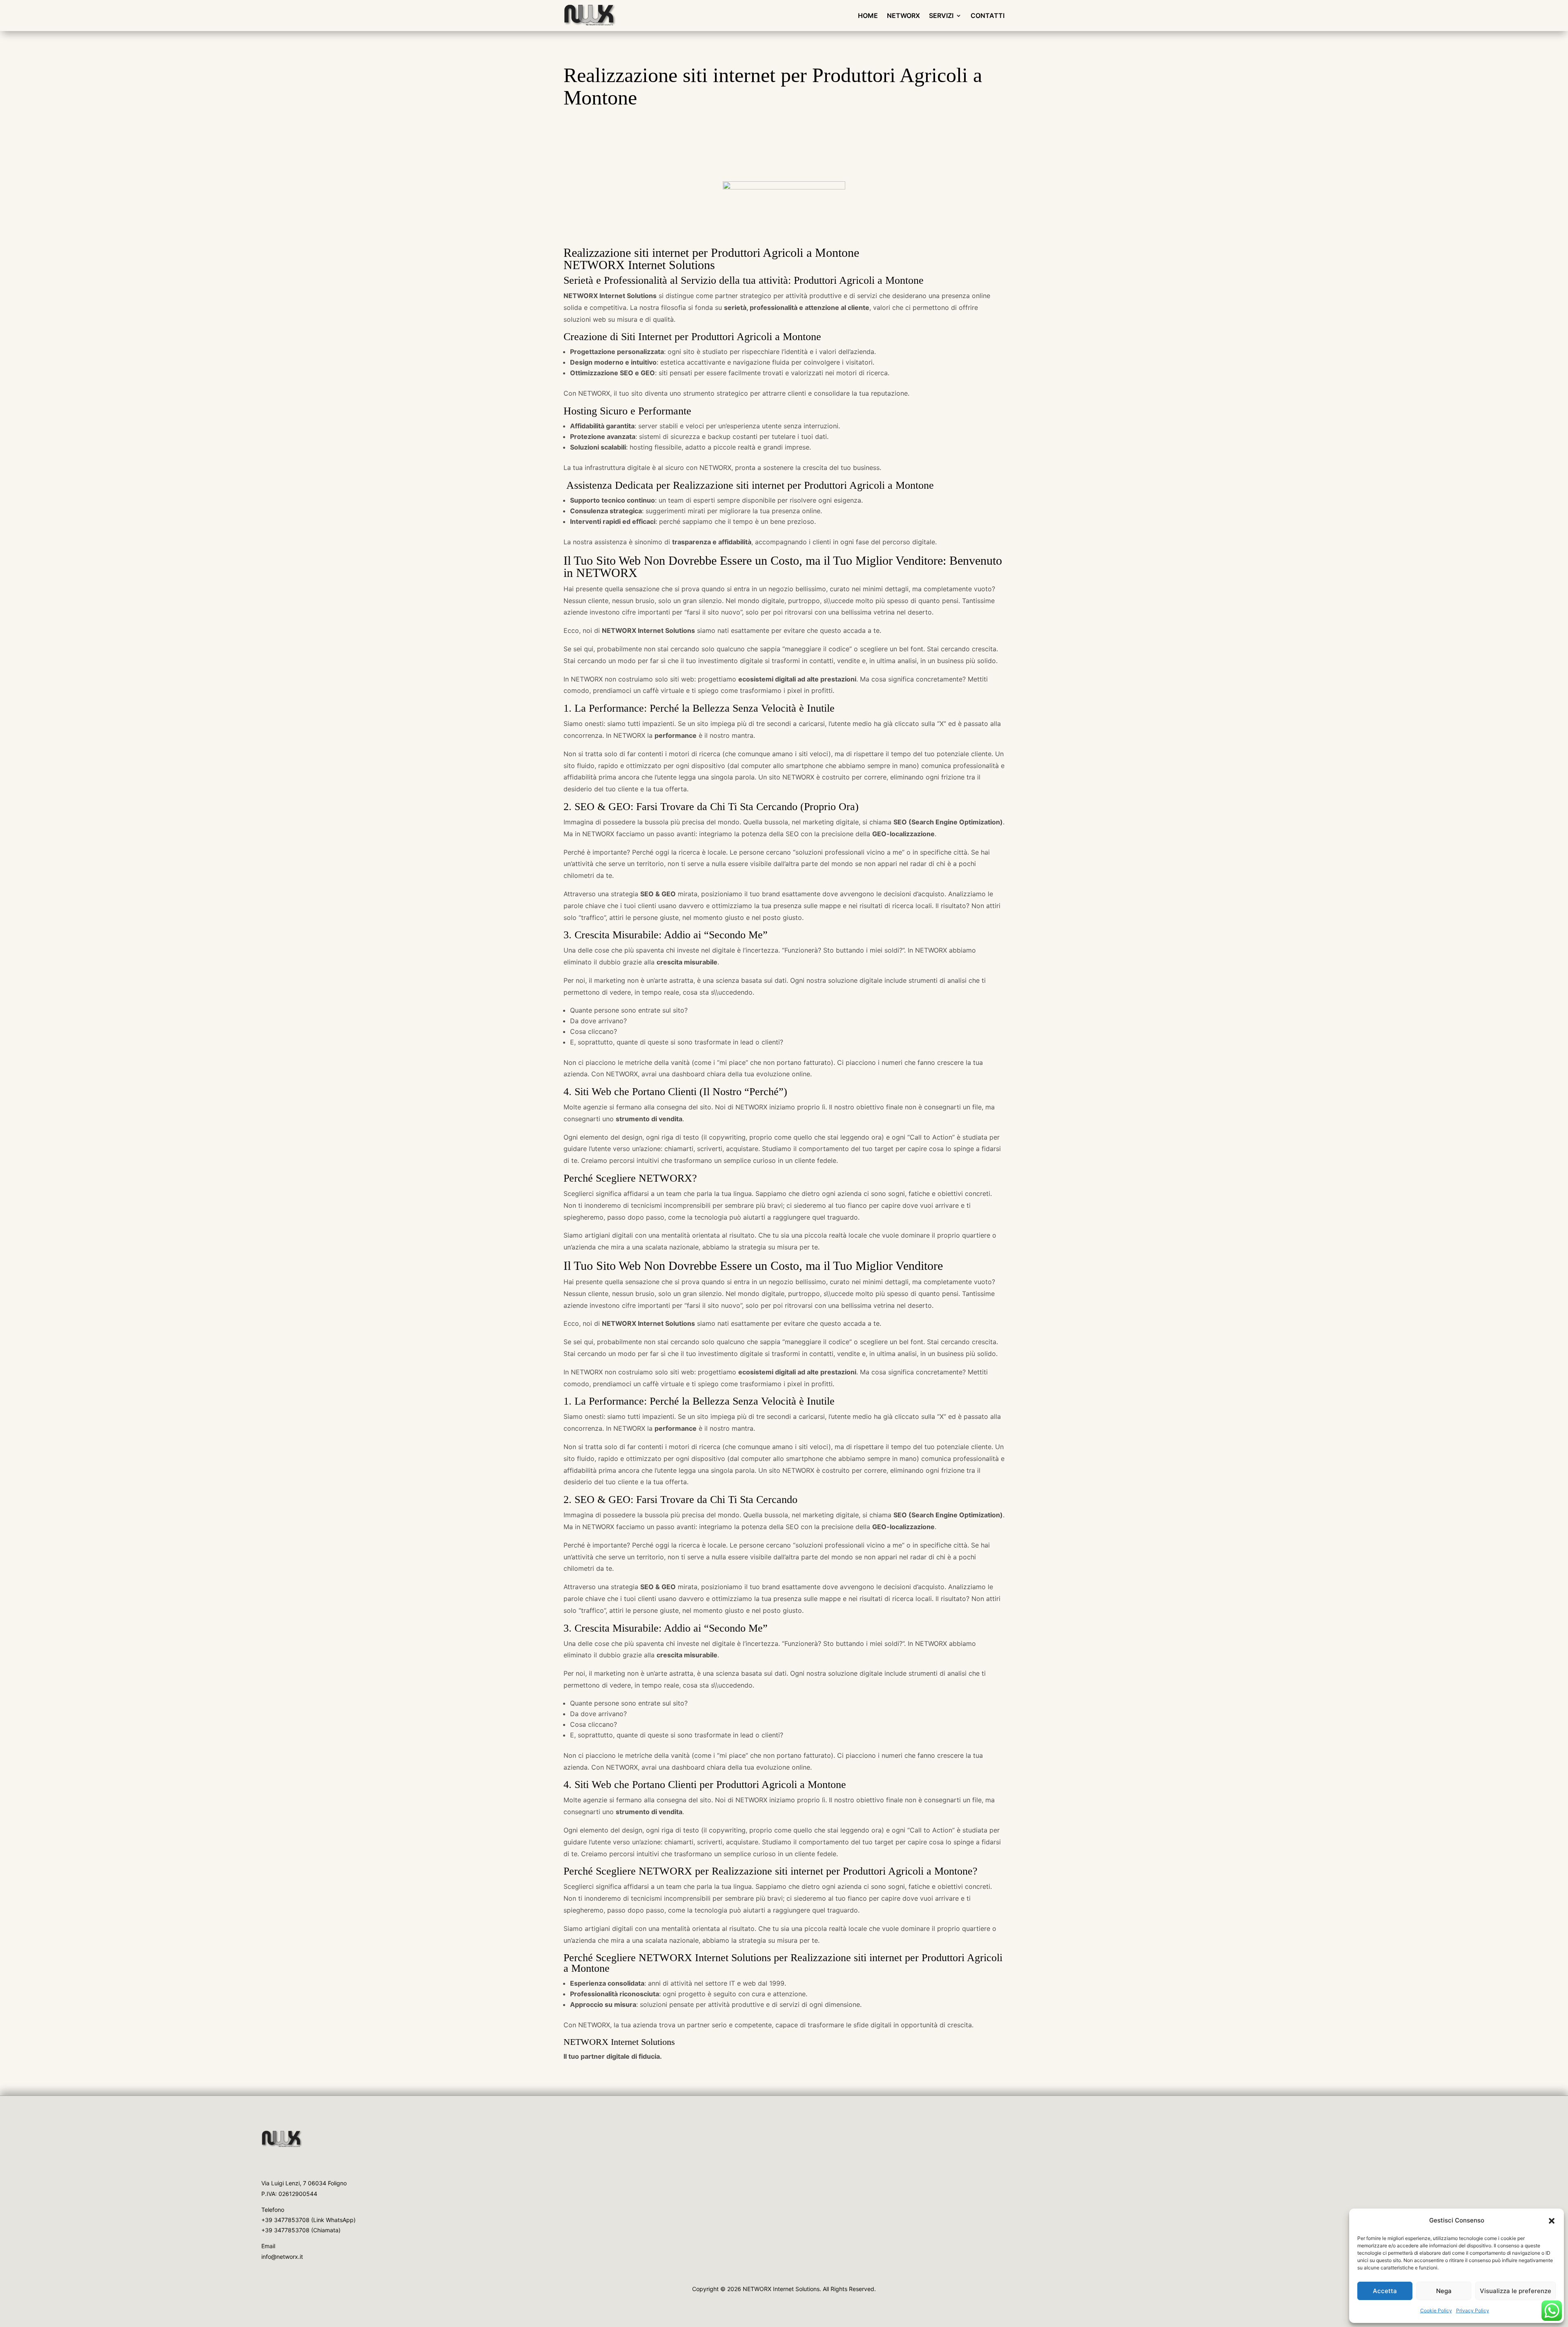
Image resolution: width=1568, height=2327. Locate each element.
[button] (1552, 2221)
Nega (1444, 2291)
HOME (868, 16)
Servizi (941, 16)
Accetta (1385, 2291)
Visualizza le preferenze (1516, 2291)
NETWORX (903, 16)
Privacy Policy (1473, 2310)
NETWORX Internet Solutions (619, 2042)
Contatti (988, 16)
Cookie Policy (1436, 2310)
